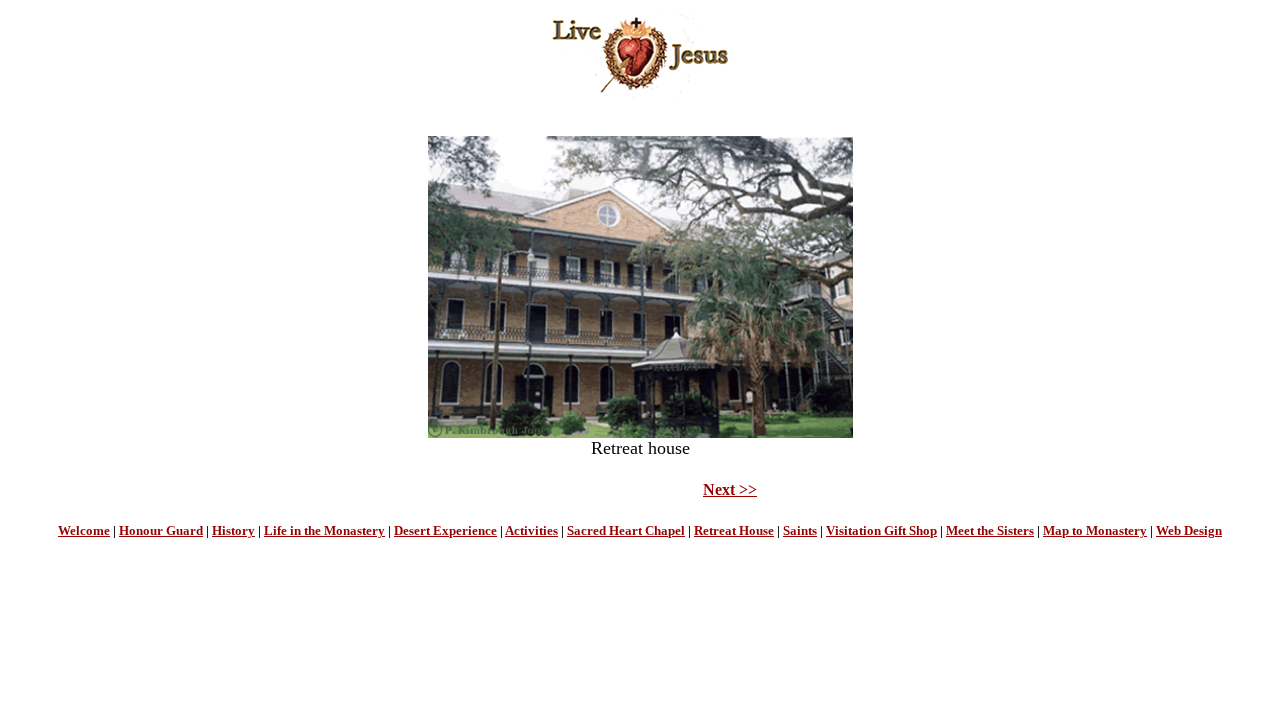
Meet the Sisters (990, 530)
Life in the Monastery (324, 530)
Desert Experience (445, 530)
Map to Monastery (1095, 530)
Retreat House (734, 530)
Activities (531, 530)
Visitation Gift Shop (881, 530)
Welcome (84, 530)
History (233, 530)
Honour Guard (161, 530)
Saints (800, 530)
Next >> (730, 489)
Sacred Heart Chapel (626, 530)
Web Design (1189, 530)
